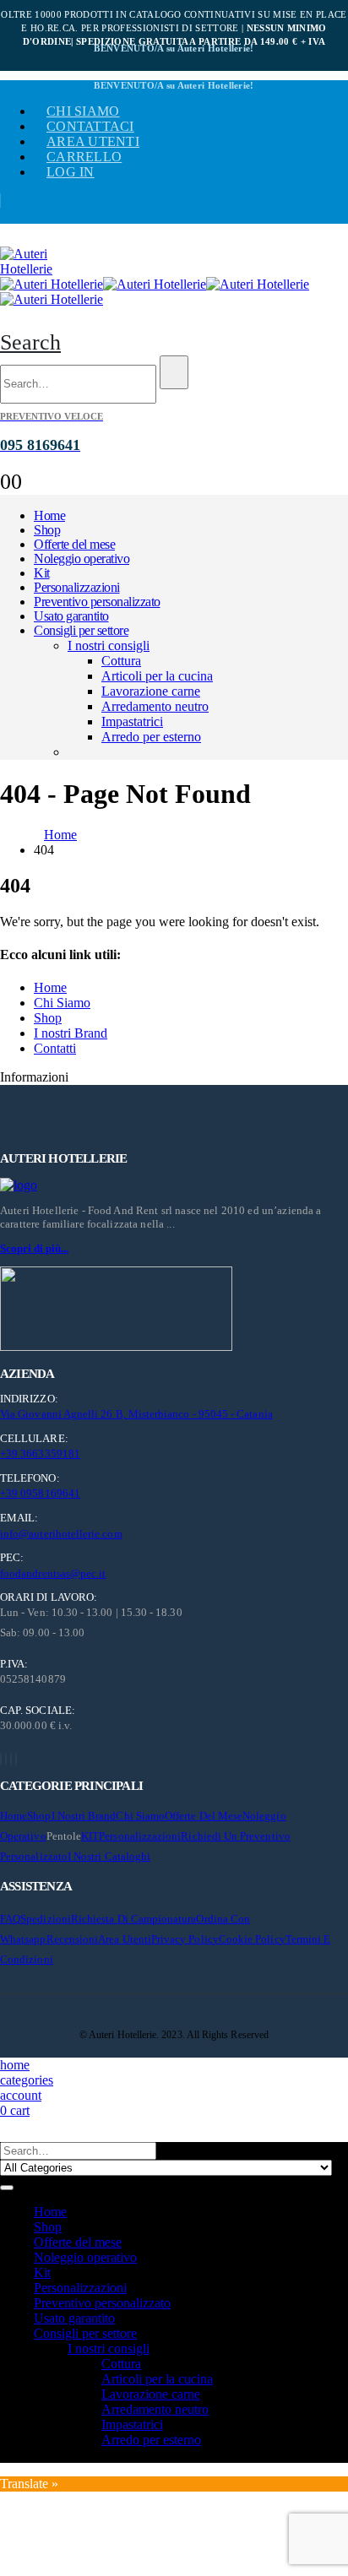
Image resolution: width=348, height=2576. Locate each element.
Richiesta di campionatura (134, 1919)
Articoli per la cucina (157, 676)
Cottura (121, 661)
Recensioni (73, 1939)
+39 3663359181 (40, 1453)
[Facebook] (1, 1759)
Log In (71, 172)
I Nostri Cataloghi (109, 1856)
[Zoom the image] (174, 1185)
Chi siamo (83, 111)
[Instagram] (11, 1759)
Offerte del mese (74, 544)
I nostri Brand (71, 1033)
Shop (47, 530)
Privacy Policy (185, 1939)
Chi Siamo (62, 1003)
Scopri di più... (34, 1248)
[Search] (174, 372)
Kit (42, 573)
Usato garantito (71, 616)
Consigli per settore (81, 630)
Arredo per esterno (151, 737)
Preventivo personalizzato (97, 602)
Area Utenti (93, 141)
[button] (30, 342)
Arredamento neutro (155, 706)
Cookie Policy (252, 1939)
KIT (90, 1836)
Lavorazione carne (151, 691)
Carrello (84, 157)
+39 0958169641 (40, 1493)
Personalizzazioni (77, 587)
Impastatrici (132, 721)
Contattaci (90, 126)
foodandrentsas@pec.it (53, 1573)
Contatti (55, 1048)
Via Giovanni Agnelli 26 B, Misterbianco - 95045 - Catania (136, 1414)
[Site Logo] (42, 269)
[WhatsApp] (16, 1759)
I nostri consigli (109, 645)
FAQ (10, 1919)
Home (49, 515)
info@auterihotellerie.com (61, 1534)
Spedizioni (46, 1919)
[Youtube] (6, 1759)
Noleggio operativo (82, 559)
